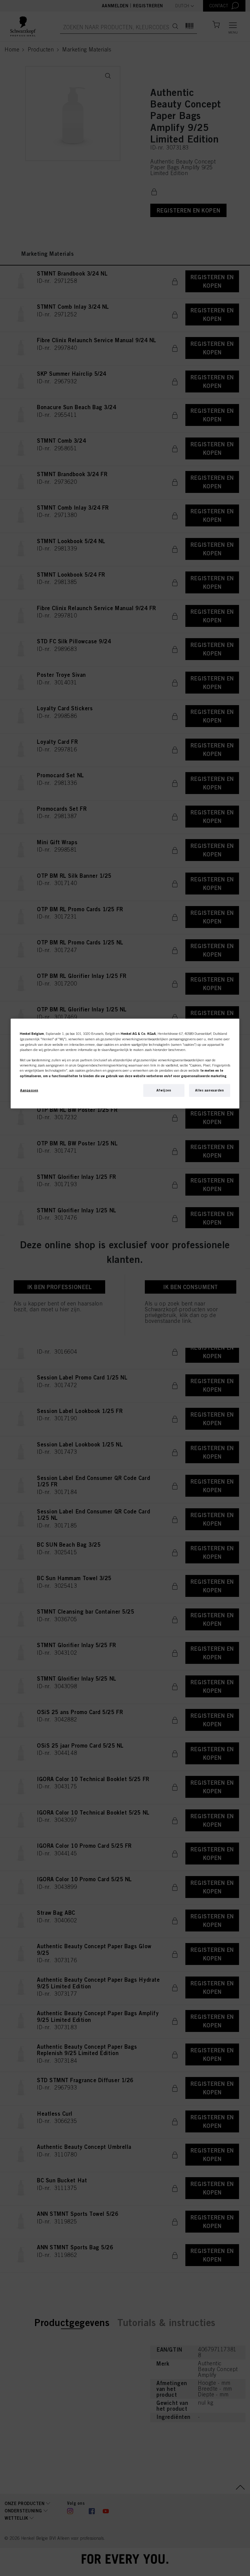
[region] (125, 1064)
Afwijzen (164, 1090)
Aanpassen (29, 1090)
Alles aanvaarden (209, 1090)
